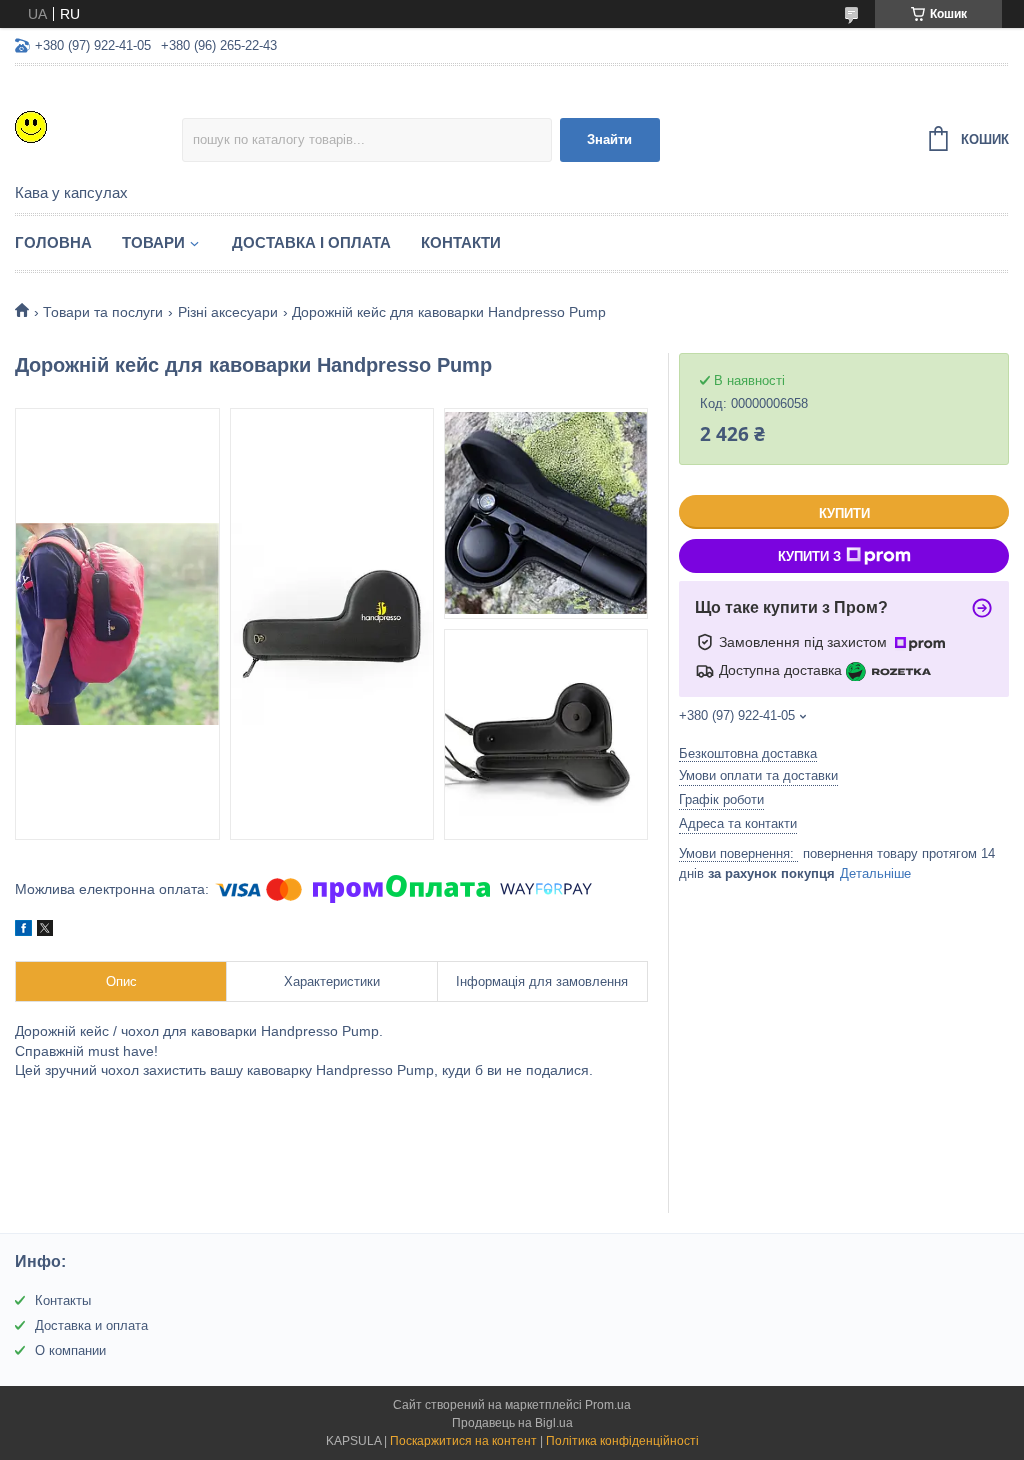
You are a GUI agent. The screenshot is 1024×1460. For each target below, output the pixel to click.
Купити (844, 513)
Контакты (63, 1300)
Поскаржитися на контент (463, 1441)
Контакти (461, 242)
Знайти (609, 139)
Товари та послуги (103, 312)
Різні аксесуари (228, 312)
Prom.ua (608, 1405)
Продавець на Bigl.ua (512, 1423)
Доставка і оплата (311, 242)
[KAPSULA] (98, 126)
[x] (45, 931)
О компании (70, 1350)
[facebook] (23, 931)
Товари (153, 242)
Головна (53, 242)
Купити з (809, 556)
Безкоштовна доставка (748, 753)
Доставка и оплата (91, 1325)
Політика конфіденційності (622, 1441)
